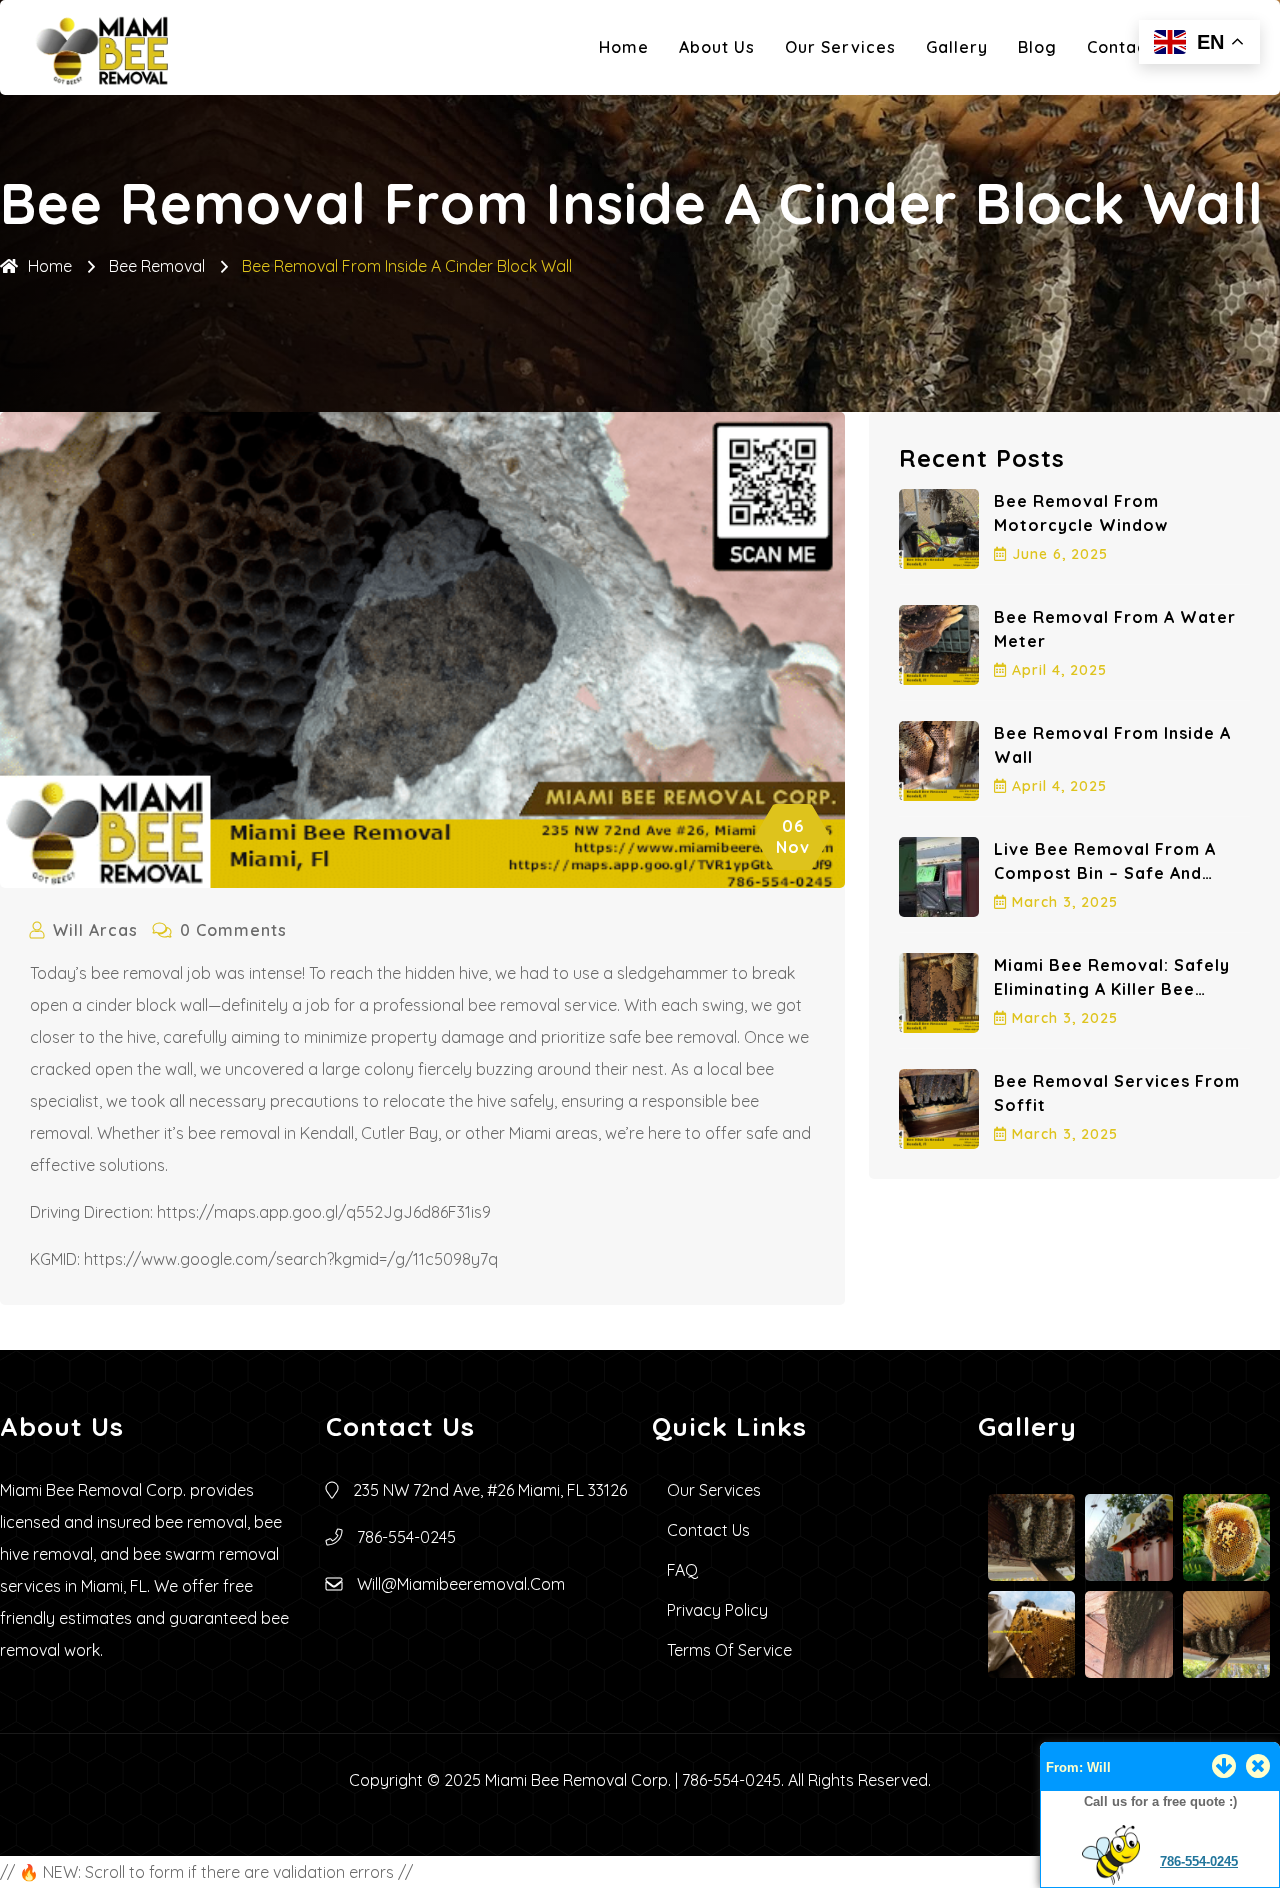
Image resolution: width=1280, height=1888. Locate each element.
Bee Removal (157, 266)
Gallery (957, 47)
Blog (1037, 47)
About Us (717, 47)
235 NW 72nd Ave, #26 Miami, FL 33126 (490, 1490)
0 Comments (233, 930)
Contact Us (1133, 47)
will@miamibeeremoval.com (461, 1584)
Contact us (708, 1530)
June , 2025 (1060, 554)
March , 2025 (1065, 902)
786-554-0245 (1199, 1861)
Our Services (840, 47)
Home (624, 47)
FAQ (682, 1570)
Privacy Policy (717, 1610)
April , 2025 (1059, 670)
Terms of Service (729, 1650)
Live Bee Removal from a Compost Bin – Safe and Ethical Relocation (1105, 873)
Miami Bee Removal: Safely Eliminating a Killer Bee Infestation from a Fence (1112, 989)
